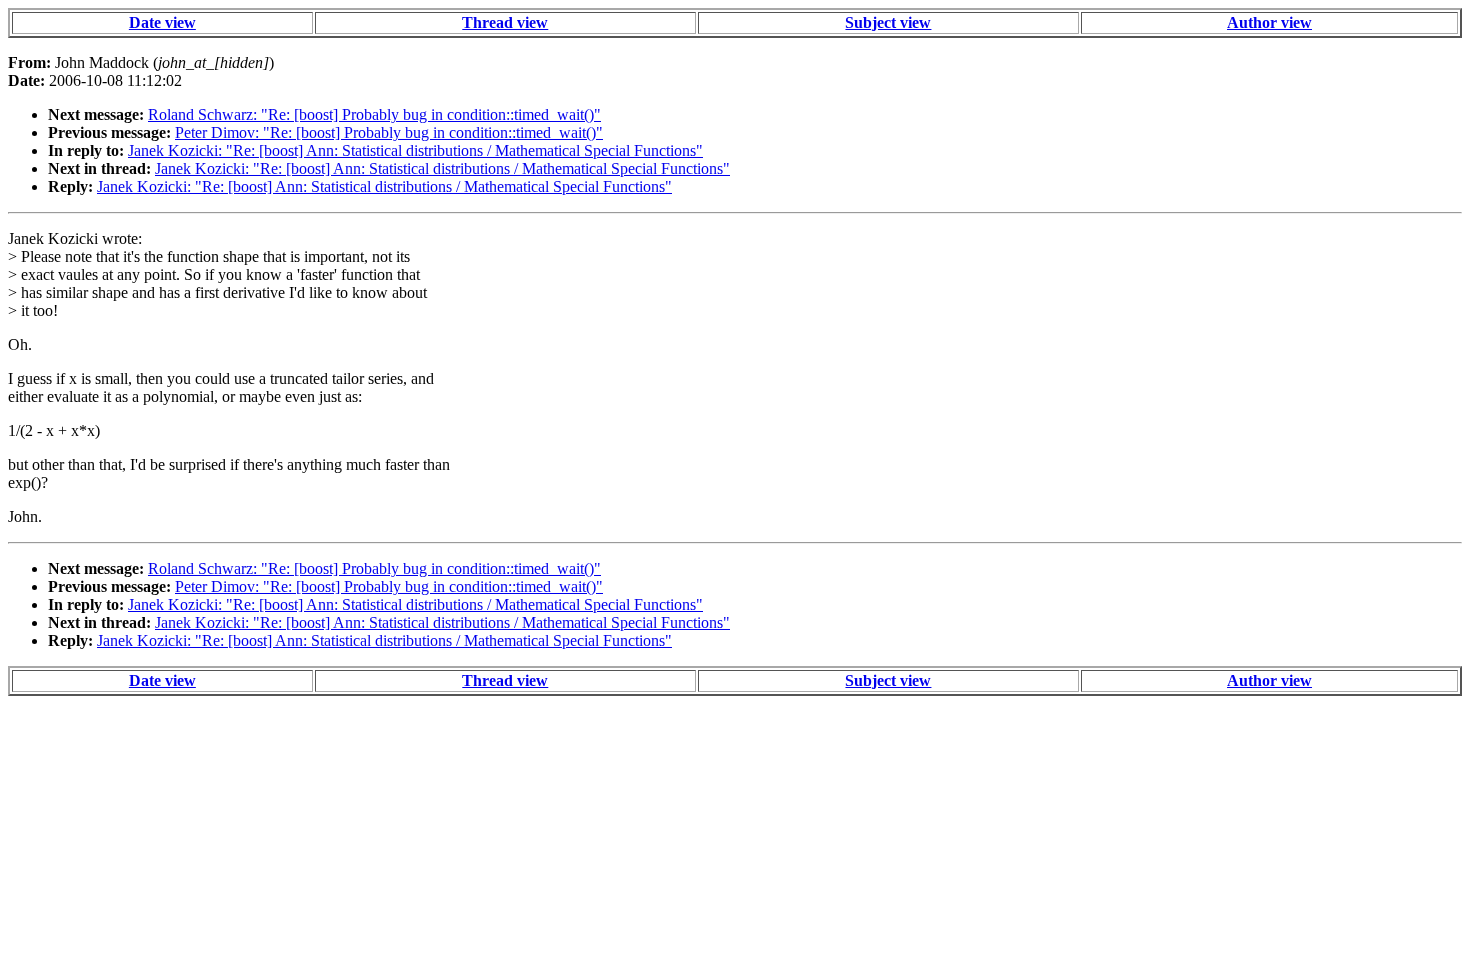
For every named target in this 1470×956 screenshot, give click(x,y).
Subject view (888, 22)
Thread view (505, 22)
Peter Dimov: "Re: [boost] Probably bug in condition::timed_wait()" (389, 132)
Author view (1269, 22)
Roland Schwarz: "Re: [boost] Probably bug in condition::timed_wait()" (374, 114)
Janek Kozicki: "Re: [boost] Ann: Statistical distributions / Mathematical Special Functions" (415, 150)
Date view (162, 22)
